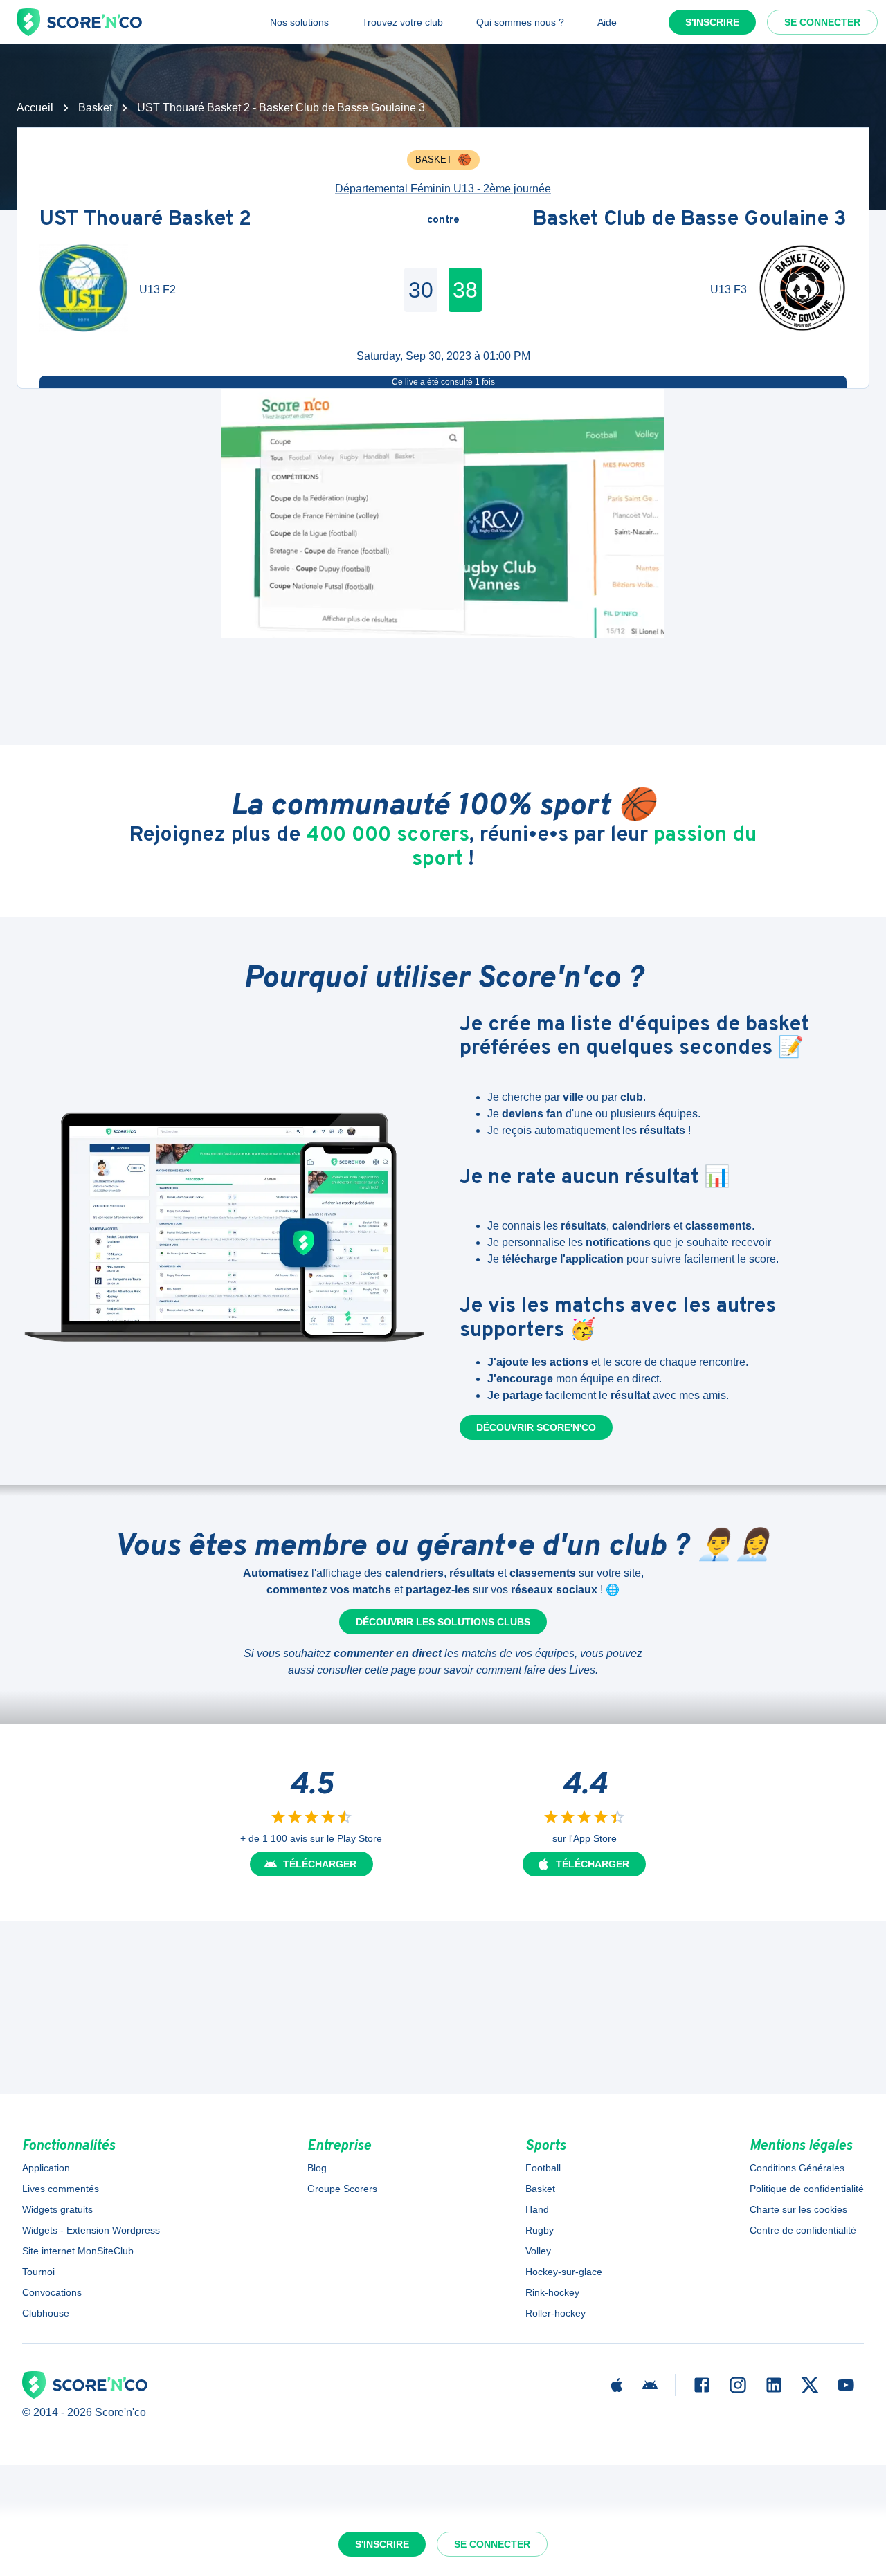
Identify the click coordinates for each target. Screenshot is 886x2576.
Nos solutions (299, 22)
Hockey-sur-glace (564, 2272)
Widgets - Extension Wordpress (91, 2230)
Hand (537, 2209)
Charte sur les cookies (798, 2209)
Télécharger (320, 1864)
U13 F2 (157, 290)
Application (46, 2168)
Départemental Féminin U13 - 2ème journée (443, 189)
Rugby (540, 2230)
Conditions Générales (797, 2168)
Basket (95, 108)
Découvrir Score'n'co (536, 1427)
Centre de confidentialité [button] (803, 2230)
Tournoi (38, 2272)
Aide (607, 22)
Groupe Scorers (342, 2189)
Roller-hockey (555, 2313)
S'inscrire (712, 22)
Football (543, 2168)
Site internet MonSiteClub (78, 2251)
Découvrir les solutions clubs (443, 1622)
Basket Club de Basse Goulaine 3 (690, 220)
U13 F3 (729, 290)
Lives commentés (61, 2189)
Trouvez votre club (403, 22)
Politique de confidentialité (807, 2189)
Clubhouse (46, 2313)
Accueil (35, 108)
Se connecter (822, 22)
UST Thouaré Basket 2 (145, 220)
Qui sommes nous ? (520, 22)
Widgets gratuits (57, 2209)
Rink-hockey (552, 2292)
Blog (317, 2168)
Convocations (52, 2292)
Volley (538, 2251)
